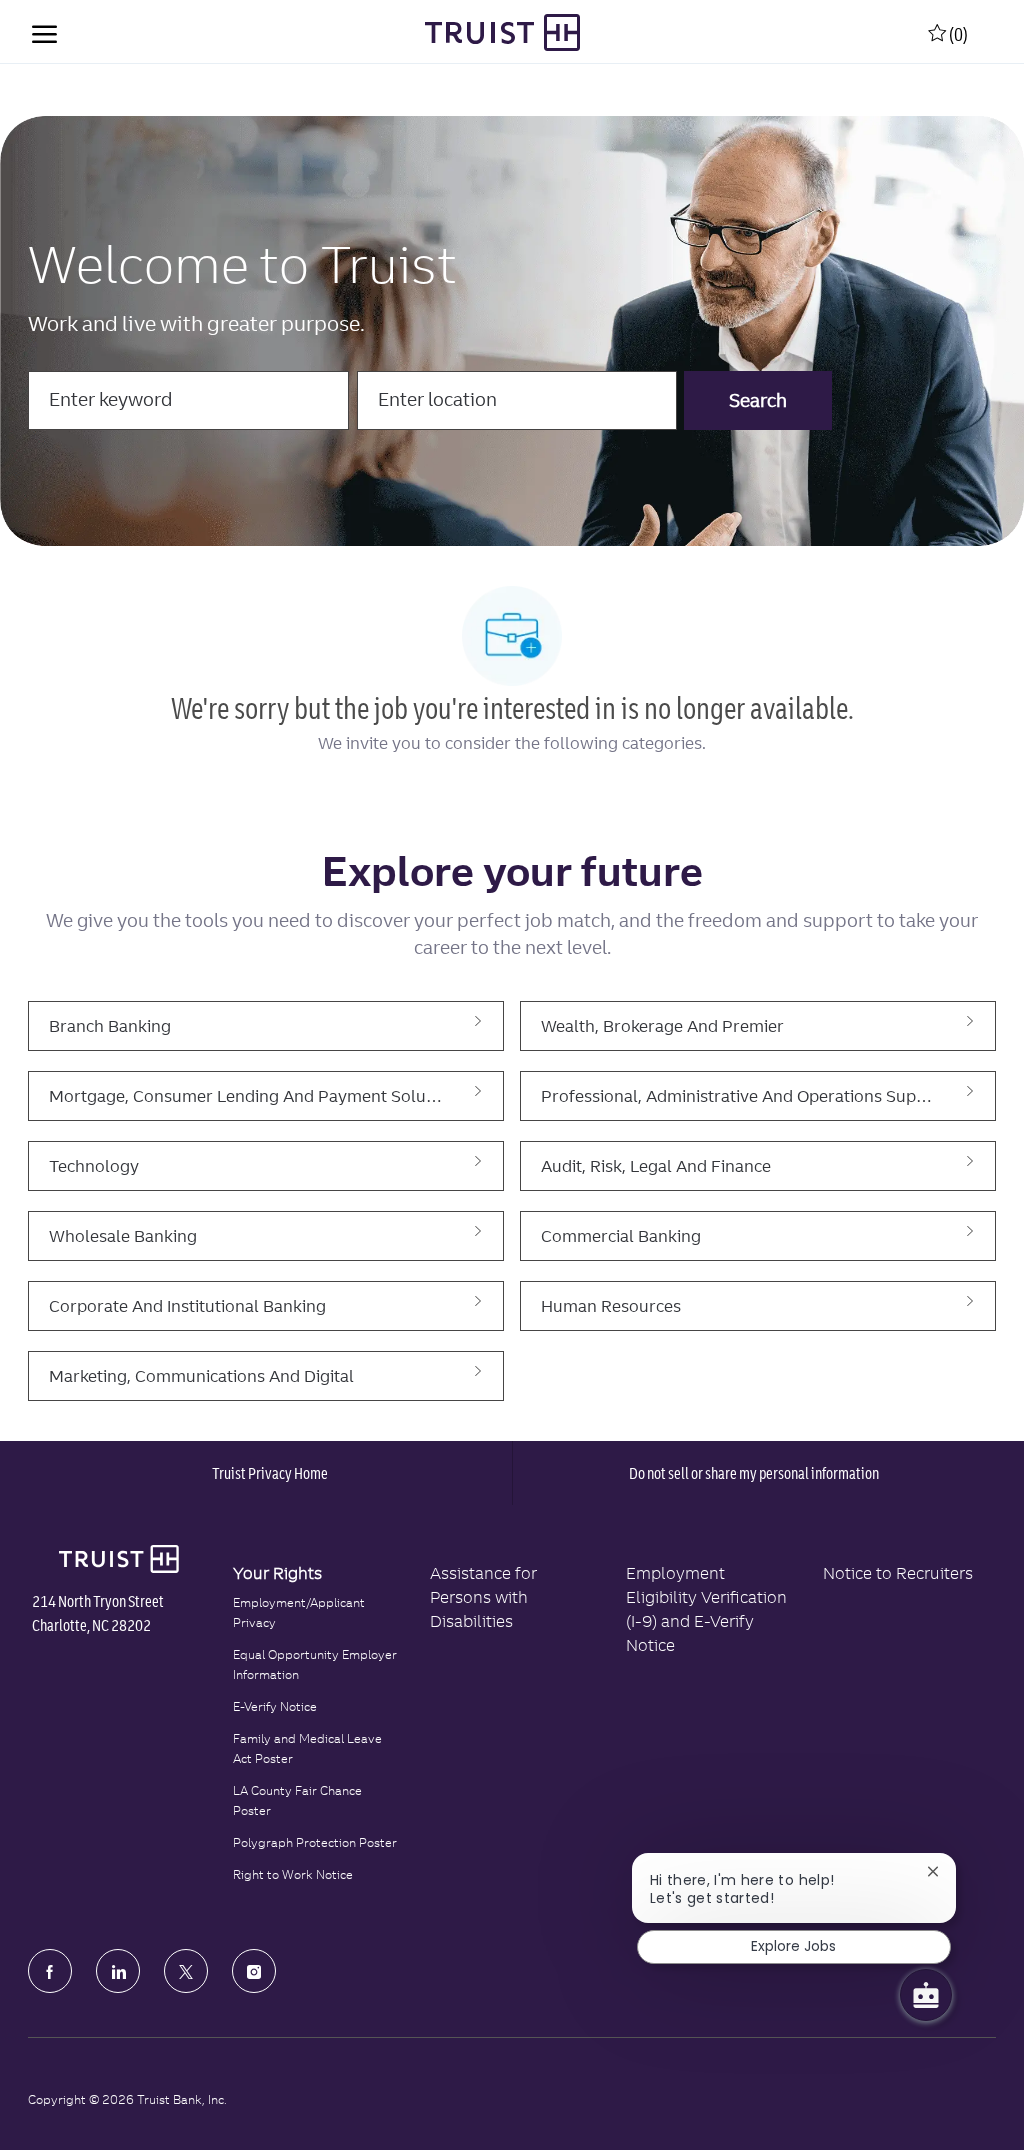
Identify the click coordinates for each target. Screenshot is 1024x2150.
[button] (758, 400)
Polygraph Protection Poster (315, 1842)
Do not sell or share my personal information (754, 1473)
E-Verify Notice (275, 1706)
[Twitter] (186, 1971)
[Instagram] (254, 1971)
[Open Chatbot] (926, 1995)
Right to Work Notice (293, 1874)
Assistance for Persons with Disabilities (483, 1597)
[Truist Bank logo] (118, 1559)
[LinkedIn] (118, 1971)
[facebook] (50, 1971)
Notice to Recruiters (898, 1573)
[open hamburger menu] (44, 32)
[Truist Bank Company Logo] (502, 32)
